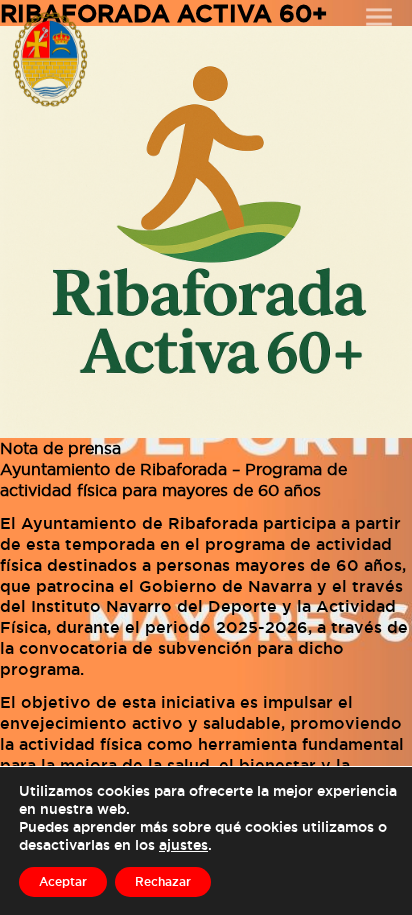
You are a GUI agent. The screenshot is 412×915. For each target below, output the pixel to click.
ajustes (183, 844)
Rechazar (163, 881)
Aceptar (63, 881)
